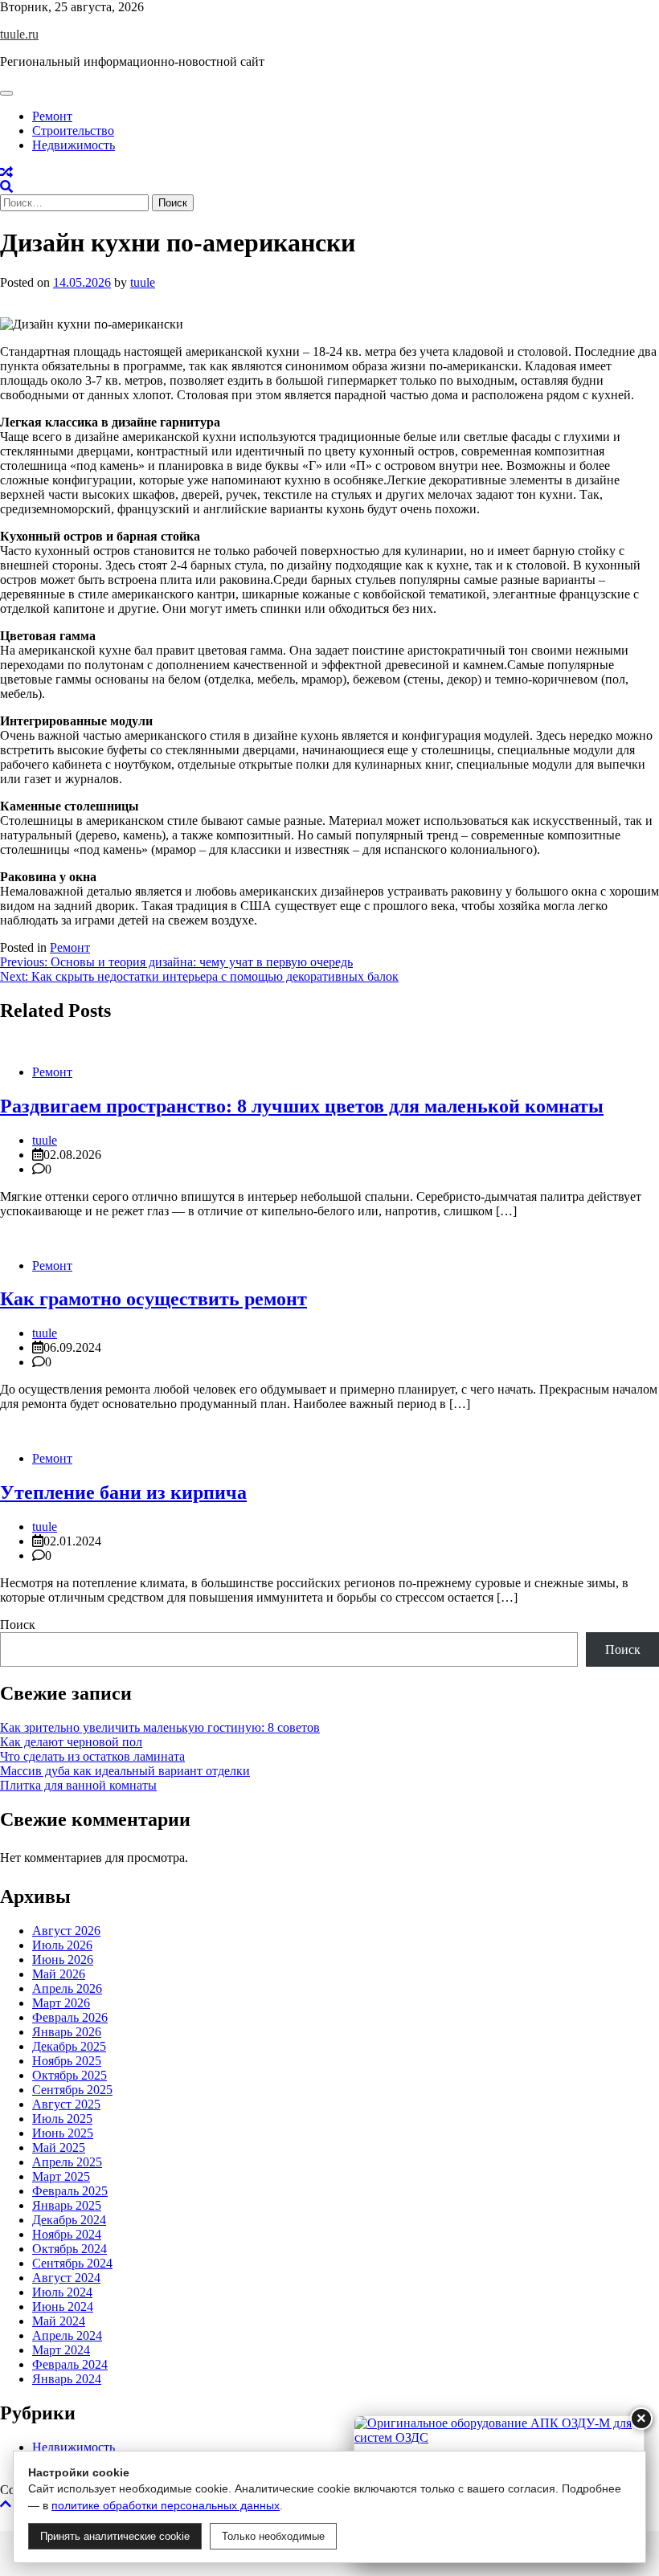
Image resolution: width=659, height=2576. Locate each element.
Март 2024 (61, 2350)
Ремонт (52, 116)
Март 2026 (61, 2003)
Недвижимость (74, 145)
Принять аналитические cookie (115, 2536)
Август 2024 (66, 2278)
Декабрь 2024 (69, 2220)
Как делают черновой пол (71, 1742)
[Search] (6, 187)
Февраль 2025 (70, 2191)
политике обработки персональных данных (166, 2505)
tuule (143, 282)
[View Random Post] (6, 172)
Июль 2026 (62, 1945)
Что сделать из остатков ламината (92, 1756)
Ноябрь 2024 (67, 2234)
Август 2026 (66, 1931)
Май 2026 (59, 1974)
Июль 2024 (62, 2292)
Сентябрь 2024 (72, 2263)
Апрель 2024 (67, 2335)
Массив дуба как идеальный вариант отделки (125, 1771)
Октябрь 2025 (70, 2075)
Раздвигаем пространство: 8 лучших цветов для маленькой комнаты (302, 1106)
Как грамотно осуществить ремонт (153, 1299)
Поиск (18, 1625)
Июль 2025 (62, 2119)
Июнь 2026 (63, 1960)
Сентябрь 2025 (72, 2090)
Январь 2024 (67, 2379)
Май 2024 (59, 2321)
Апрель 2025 (67, 2162)
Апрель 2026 (67, 1988)
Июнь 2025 (63, 2133)
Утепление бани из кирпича (123, 1492)
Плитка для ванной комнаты (78, 1785)
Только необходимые (273, 2536)
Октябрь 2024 (70, 2249)
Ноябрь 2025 (67, 2061)
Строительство (73, 131)
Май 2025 (59, 2147)
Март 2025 (61, 2176)
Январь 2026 (67, 2032)
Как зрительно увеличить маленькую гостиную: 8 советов (160, 1727)
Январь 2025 (67, 2205)
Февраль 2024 (70, 2364)
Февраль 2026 (70, 2017)
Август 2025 (66, 2104)
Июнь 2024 (63, 2307)
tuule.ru (19, 34)
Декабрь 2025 (69, 2046)
